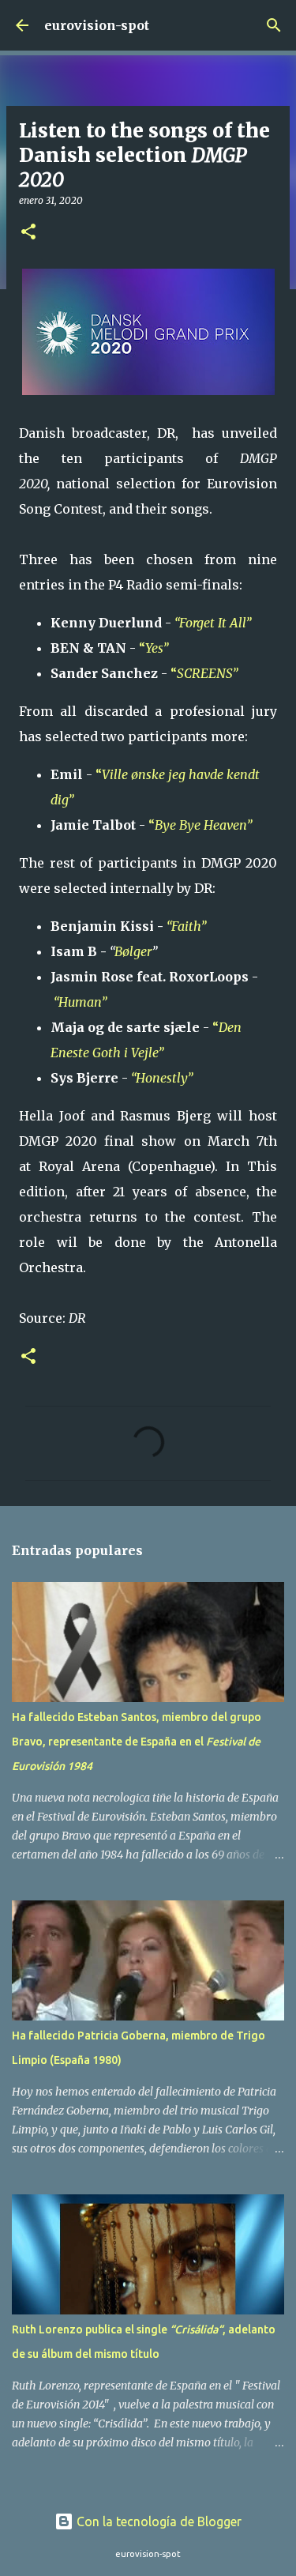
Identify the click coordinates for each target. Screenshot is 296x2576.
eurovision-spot (97, 25)
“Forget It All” (214, 623)
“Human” (82, 1002)
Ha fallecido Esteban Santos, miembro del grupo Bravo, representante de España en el (137, 1742)
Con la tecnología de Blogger (157, 2521)
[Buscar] (274, 25)
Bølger (133, 951)
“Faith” (188, 926)
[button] (28, 233)
